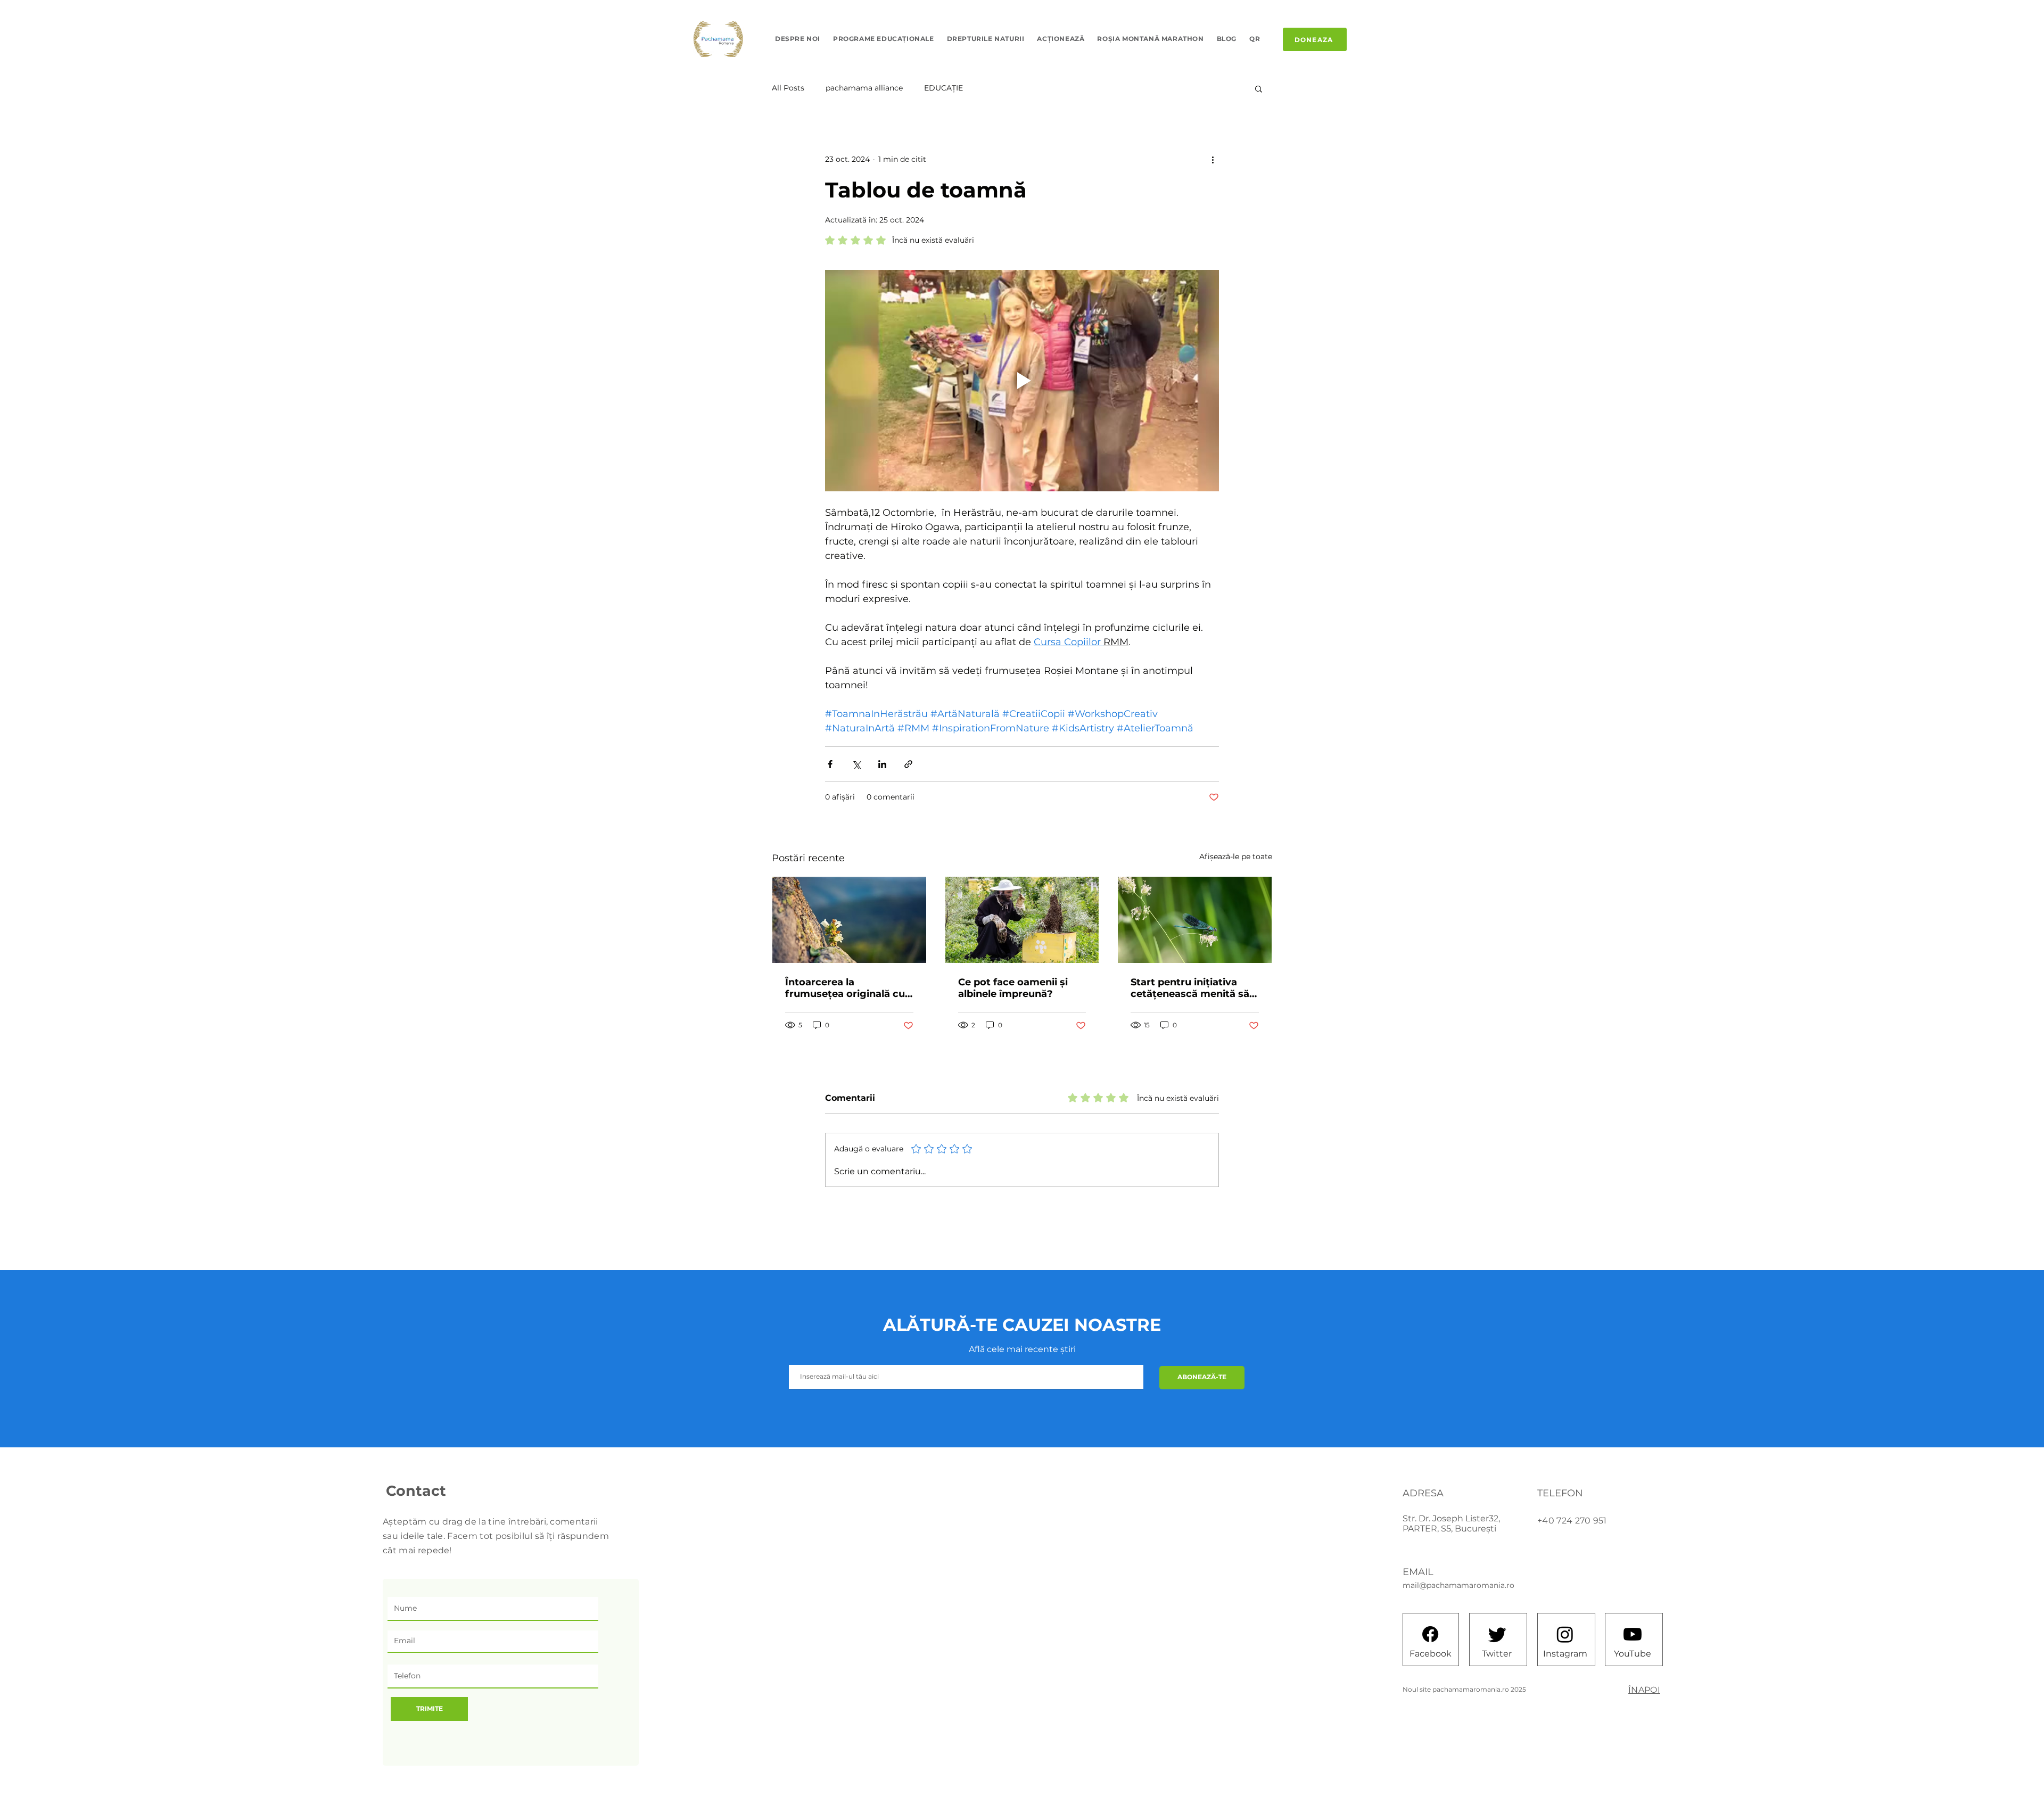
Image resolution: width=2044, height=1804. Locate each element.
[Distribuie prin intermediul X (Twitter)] (856, 764)
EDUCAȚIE (943, 88)
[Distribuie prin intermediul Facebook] (830, 764)
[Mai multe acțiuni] (1213, 159)
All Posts (788, 88)
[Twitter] (1497, 1634)
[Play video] (1022, 381)
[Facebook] (1430, 1634)
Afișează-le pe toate (1236, 856)
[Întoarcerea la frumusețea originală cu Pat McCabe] (849, 920)
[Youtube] (1633, 1634)
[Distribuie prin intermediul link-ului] (908, 764)
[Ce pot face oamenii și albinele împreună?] (1022, 920)
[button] (1259, 88)
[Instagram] (1565, 1634)
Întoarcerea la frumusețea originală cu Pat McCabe (845, 988)
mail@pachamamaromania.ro (1458, 1585)
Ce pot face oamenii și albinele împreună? (1013, 988)
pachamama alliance (864, 88)
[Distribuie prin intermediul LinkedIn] (882, 764)
